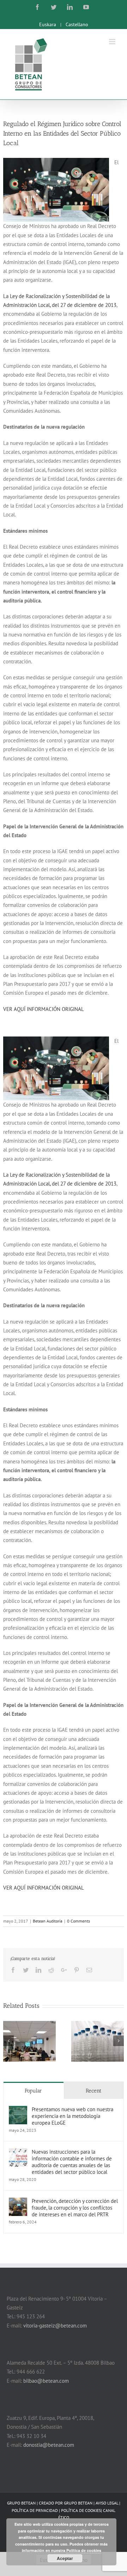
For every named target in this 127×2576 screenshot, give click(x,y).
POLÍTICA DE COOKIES (81, 2510)
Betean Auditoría (48, 1921)
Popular (33, 2091)
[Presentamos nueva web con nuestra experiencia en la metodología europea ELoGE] (18, 2110)
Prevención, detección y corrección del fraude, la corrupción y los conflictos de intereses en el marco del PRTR (75, 2208)
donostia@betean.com (49, 2445)
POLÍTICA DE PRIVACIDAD (35, 2510)
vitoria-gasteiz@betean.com (55, 2326)
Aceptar (65, 2558)
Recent (93, 2091)
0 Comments (78, 1921)
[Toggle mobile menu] (113, 42)
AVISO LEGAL (107, 2503)
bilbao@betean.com (46, 2381)
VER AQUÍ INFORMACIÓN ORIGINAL (44, 1009)
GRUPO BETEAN (78, 2503)
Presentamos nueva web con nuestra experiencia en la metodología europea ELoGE (72, 2116)
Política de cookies (84, 2550)
